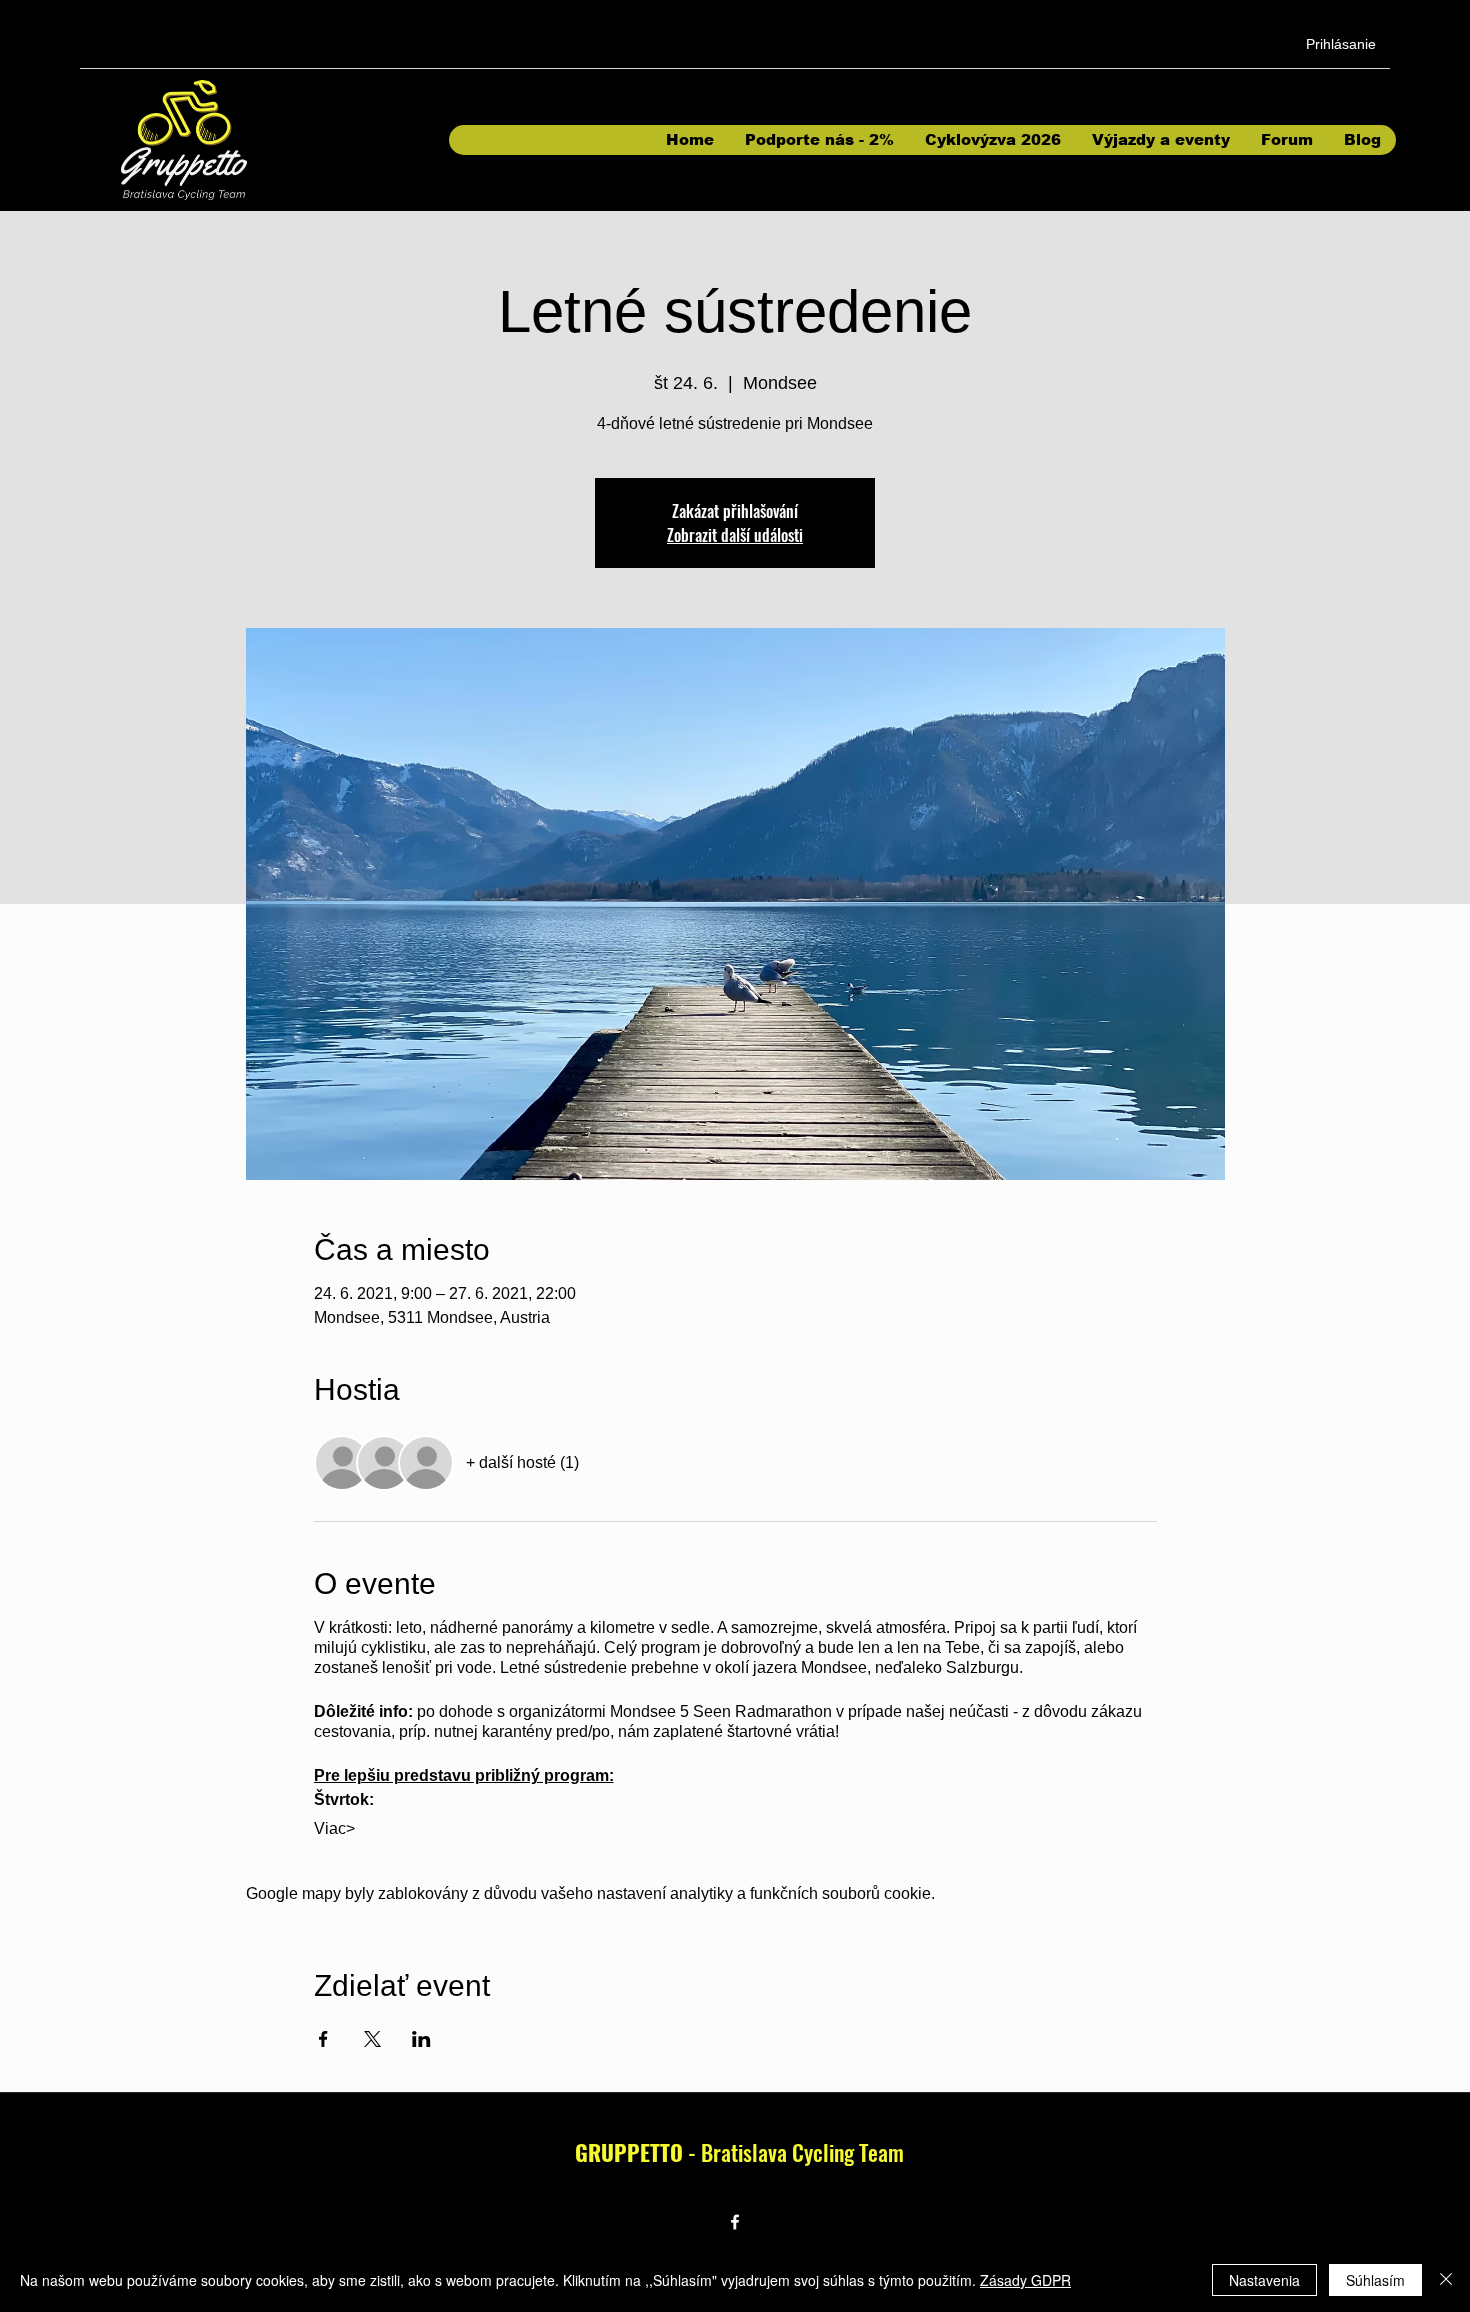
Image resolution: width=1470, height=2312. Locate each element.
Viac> (334, 1828)
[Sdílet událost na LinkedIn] (421, 2039)
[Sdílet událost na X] (372, 2039)
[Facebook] (735, 2222)
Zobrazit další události (735, 535)
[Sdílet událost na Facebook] (323, 2039)
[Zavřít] (1446, 2280)
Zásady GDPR (1025, 2280)
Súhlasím (1375, 2280)
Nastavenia (1264, 2280)
